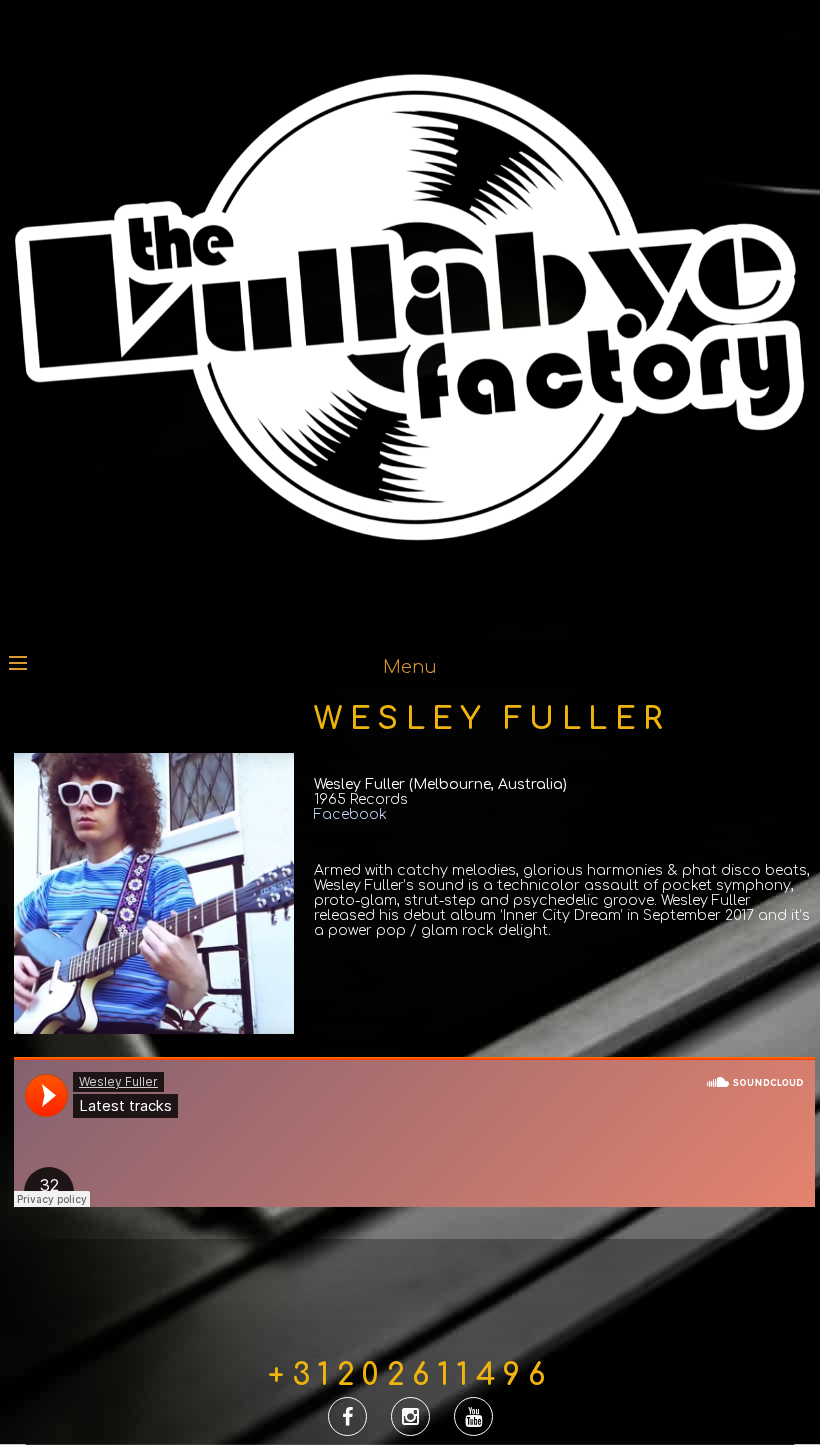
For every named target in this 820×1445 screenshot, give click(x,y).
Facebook (350, 814)
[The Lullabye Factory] (410, 616)
